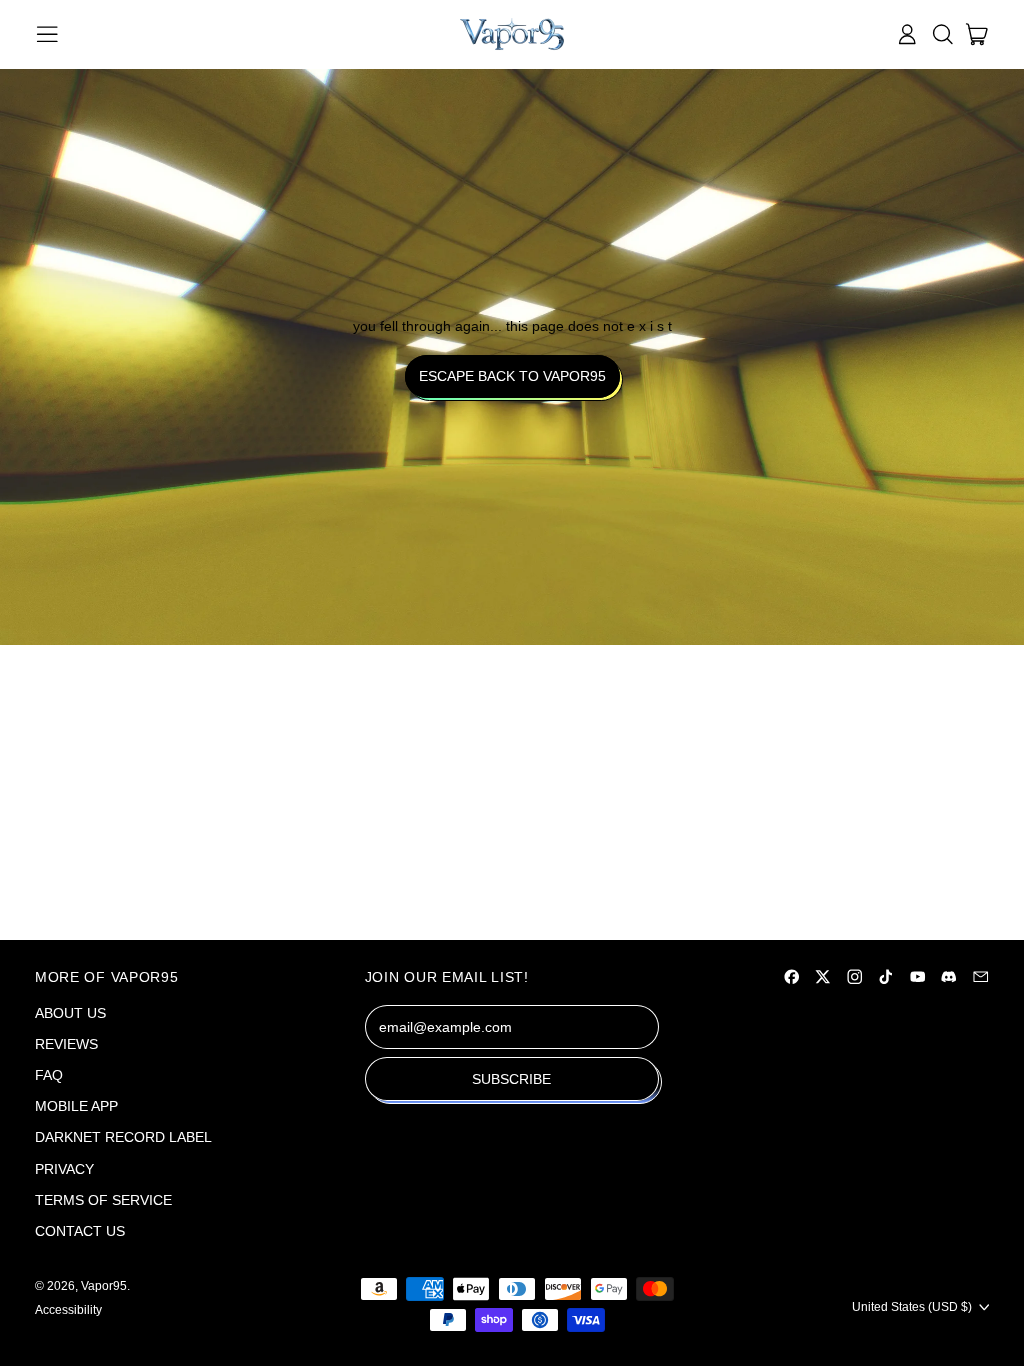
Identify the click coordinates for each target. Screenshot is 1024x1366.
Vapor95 (104, 1286)
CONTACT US (80, 1231)
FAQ (49, 1075)
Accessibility (68, 1310)
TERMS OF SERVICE (103, 1200)
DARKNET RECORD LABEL (123, 1137)
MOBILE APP (76, 1106)
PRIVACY (64, 1169)
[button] (942, 34)
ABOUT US (70, 1013)
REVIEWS (66, 1044)
